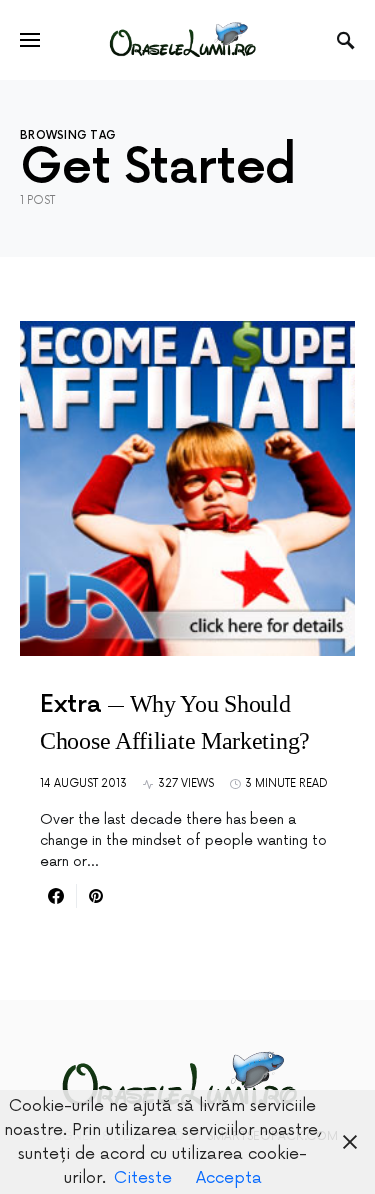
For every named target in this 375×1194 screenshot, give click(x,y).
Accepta (229, 1178)
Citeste (143, 1178)
